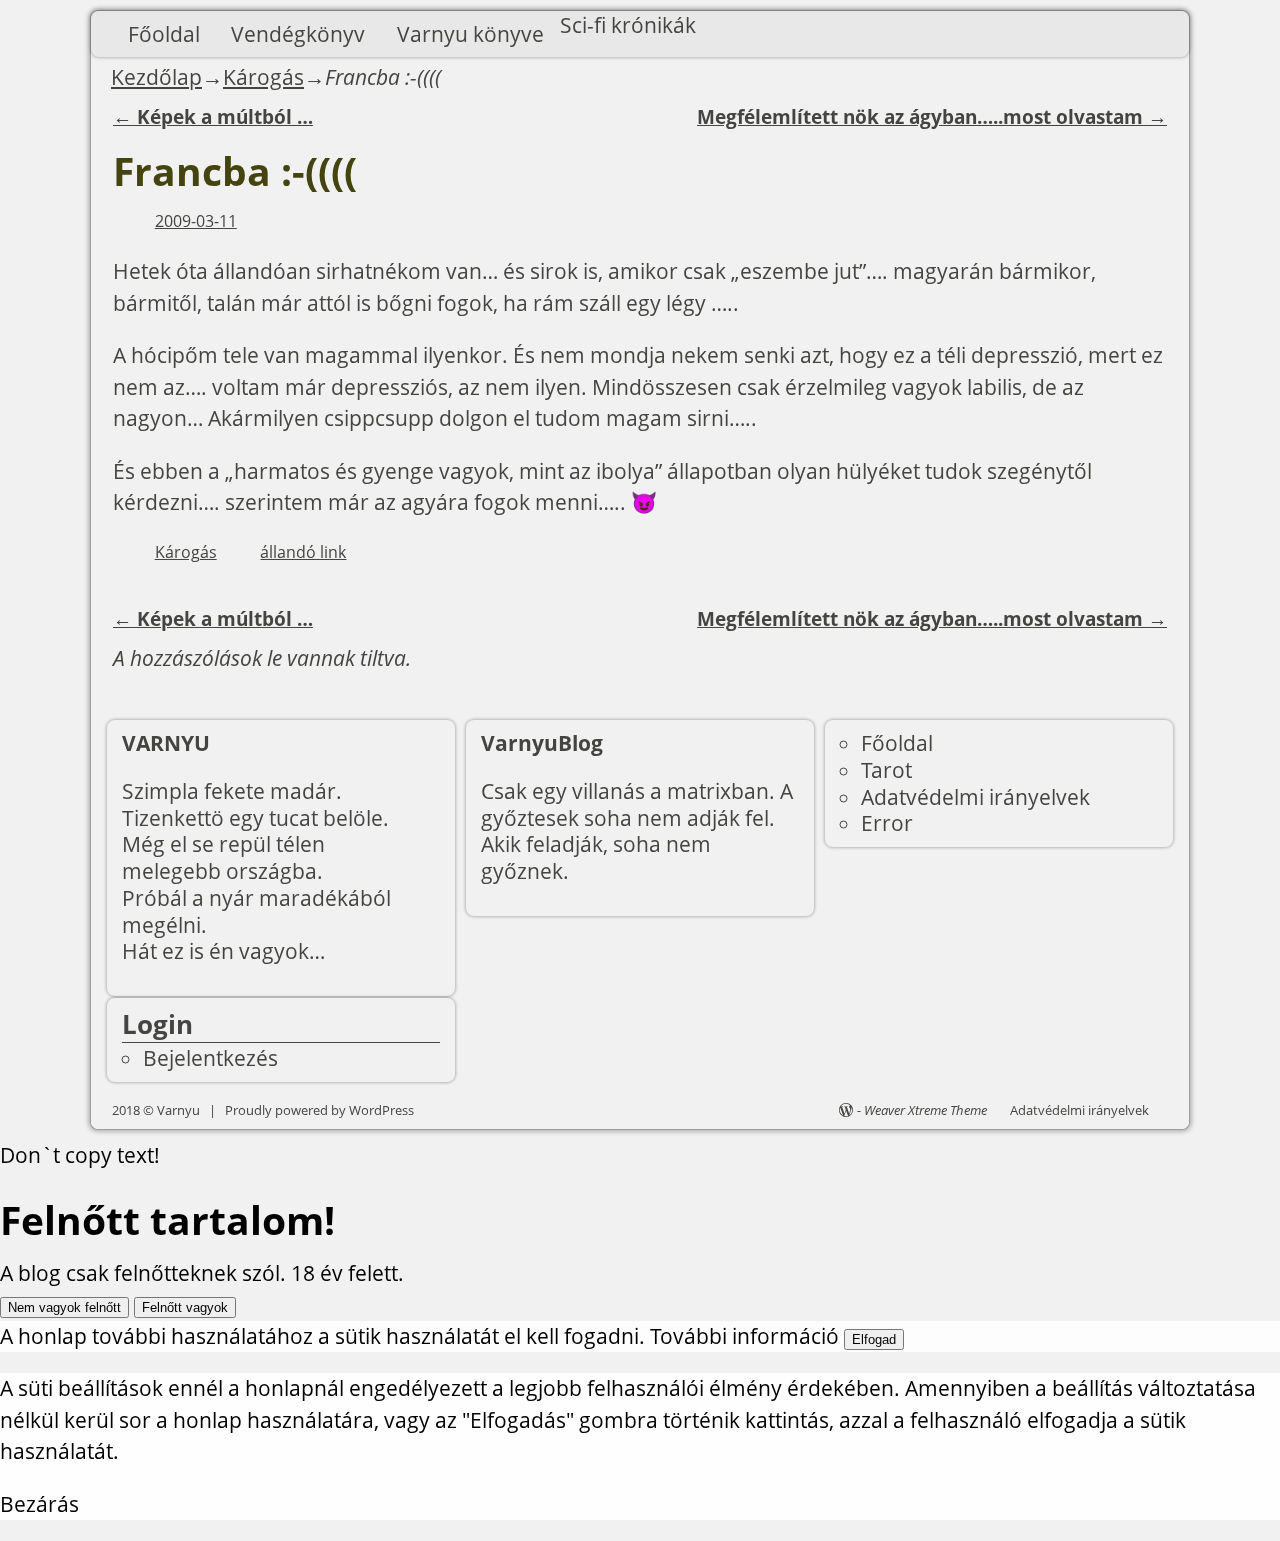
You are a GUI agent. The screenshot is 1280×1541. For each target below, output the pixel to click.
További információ (744, 1336)
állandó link (303, 552)
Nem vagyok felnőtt (64, 1307)
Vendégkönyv (298, 34)
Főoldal (164, 34)
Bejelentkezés (210, 1058)
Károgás (263, 77)
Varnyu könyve (470, 34)
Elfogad (874, 1339)
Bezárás (39, 1504)
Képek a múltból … (213, 117)
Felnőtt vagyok (185, 1307)
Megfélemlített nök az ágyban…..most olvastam (932, 117)
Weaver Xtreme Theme (925, 1110)
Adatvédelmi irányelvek (975, 797)
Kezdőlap (156, 77)
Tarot (886, 770)
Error (887, 823)
